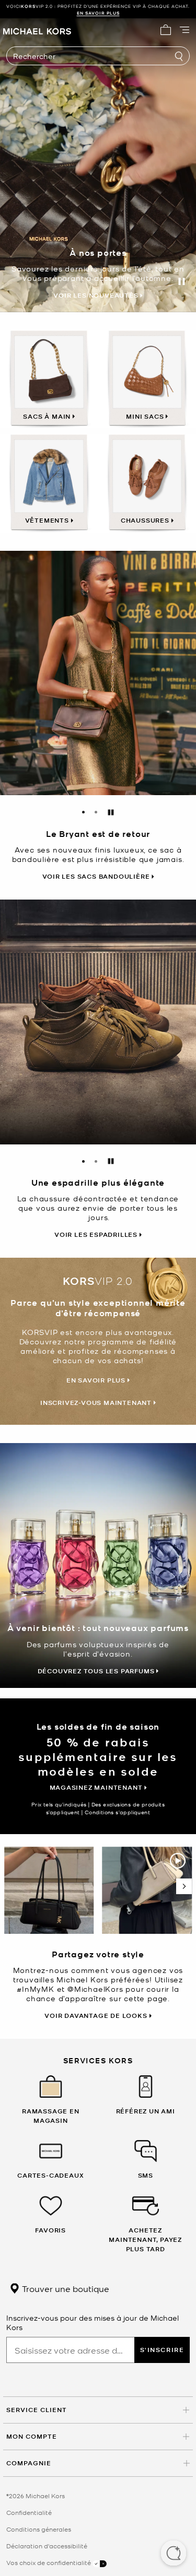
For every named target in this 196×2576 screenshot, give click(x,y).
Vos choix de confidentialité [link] (49, 2562)
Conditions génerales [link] (39, 2529)
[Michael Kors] (37, 30)
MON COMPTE (32, 2436)
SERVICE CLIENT (37, 2410)
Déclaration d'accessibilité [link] (47, 2546)
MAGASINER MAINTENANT (131, 13)
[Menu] (185, 30)
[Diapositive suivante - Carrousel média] (184, 1886)
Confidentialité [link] (29, 2512)
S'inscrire (162, 2350)
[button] (174, 2554)
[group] (98, 9)
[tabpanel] (98, 673)
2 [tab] (96, 812)
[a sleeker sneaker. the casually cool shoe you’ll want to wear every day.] (98, 1022)
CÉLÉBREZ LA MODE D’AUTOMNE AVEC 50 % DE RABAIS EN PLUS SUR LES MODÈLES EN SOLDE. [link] (98, 9)
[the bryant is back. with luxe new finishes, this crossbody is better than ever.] (98, 673)
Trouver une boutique (65, 2288)
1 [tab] (84, 812)
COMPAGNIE (29, 2463)
